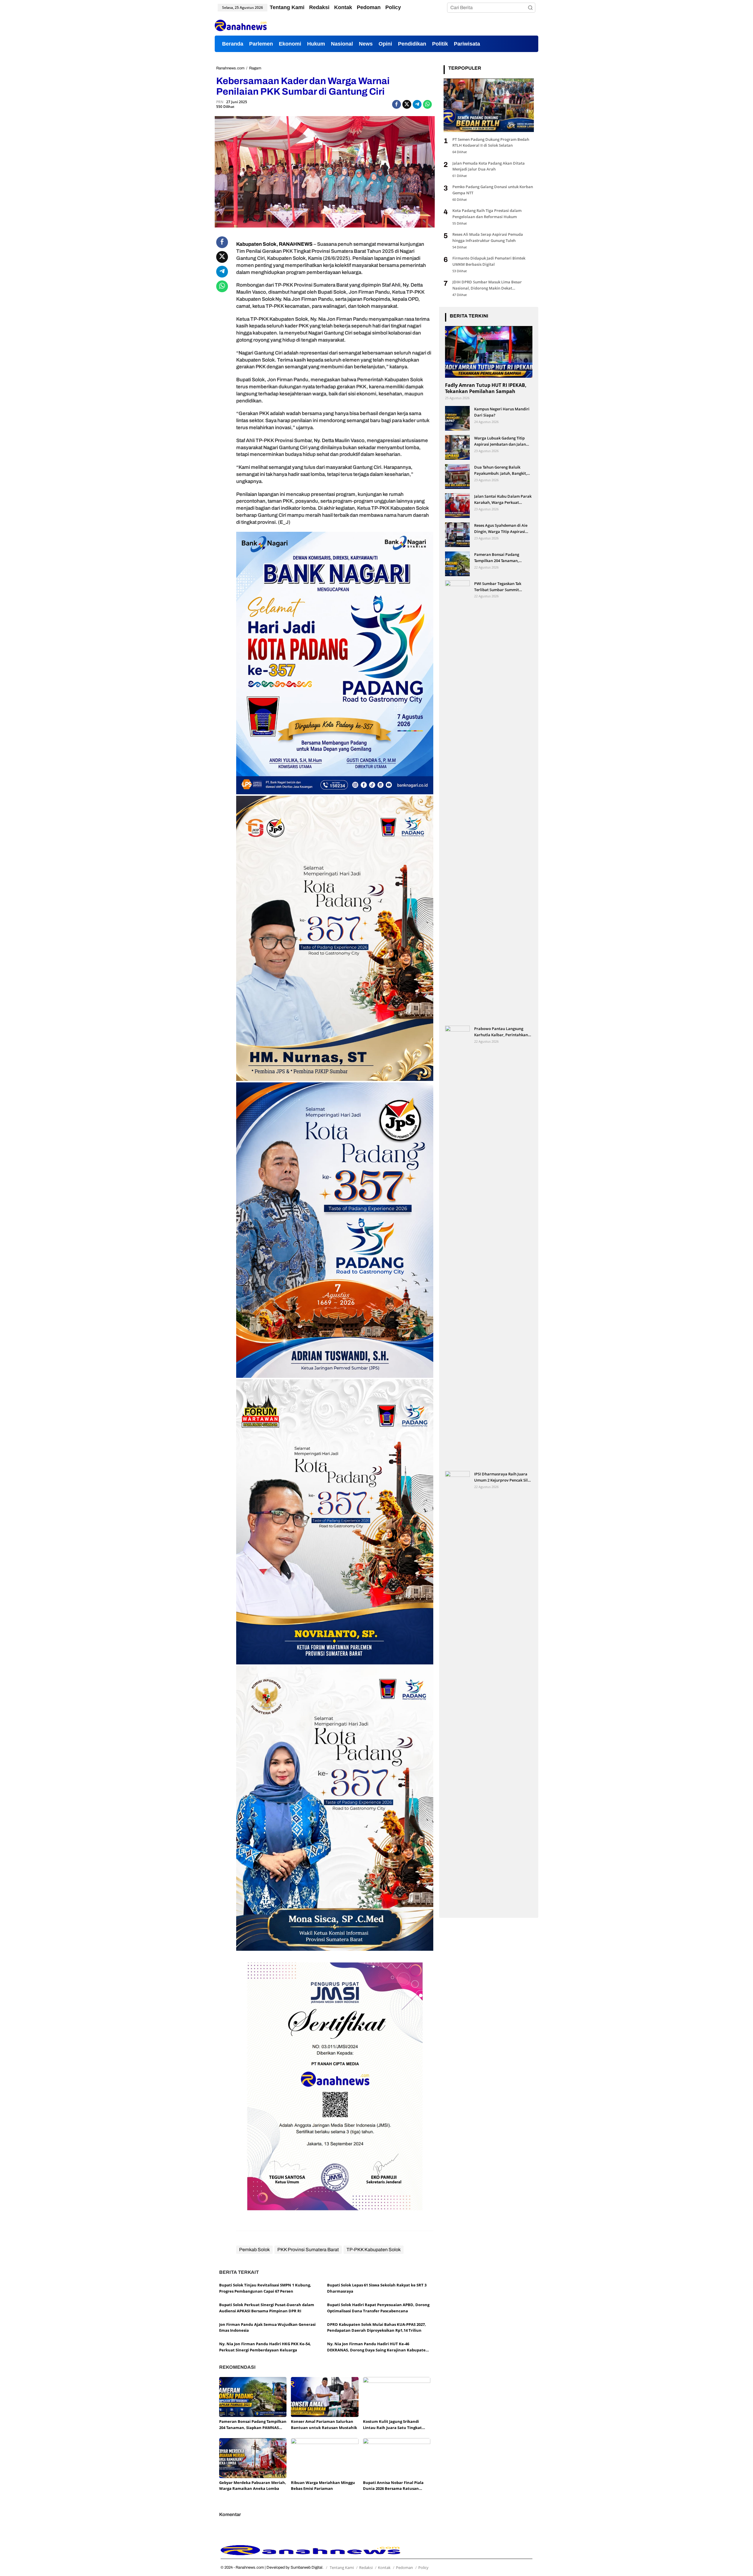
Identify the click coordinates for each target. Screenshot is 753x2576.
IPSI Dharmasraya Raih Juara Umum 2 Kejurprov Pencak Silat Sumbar (503, 1477)
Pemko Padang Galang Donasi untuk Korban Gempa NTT (493, 190)
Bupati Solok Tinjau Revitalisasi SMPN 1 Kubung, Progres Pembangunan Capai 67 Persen (265, 2288)
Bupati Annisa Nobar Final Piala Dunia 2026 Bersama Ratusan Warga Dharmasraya (393, 2486)
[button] (530, 8)
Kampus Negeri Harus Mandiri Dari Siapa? (502, 412)
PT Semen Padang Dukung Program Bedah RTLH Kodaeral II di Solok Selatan (491, 142)
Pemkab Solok (254, 2250)
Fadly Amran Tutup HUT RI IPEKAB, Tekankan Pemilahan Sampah (486, 388)
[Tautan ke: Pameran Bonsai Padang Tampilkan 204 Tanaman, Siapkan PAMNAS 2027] (457, 563)
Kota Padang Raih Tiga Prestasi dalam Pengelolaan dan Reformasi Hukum (487, 214)
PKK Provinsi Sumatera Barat (308, 2250)
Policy (423, 2567)
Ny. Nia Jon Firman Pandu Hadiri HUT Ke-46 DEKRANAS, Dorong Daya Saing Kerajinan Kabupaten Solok (378, 2347)
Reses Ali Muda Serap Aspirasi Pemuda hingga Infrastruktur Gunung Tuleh (488, 237)
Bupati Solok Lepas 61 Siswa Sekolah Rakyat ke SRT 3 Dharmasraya (377, 2288)
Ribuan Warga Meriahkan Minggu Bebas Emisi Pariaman (323, 2486)
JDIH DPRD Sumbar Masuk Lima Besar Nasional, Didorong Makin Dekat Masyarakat (487, 285)
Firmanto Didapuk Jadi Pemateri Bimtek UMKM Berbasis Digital (489, 261)
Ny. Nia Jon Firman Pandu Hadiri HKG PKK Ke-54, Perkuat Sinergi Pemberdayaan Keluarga (265, 2347)
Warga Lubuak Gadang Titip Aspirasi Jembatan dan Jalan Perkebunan (500, 441)
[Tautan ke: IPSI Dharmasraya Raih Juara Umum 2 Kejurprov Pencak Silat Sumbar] (457, 1691)
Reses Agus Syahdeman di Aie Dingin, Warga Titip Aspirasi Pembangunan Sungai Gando (501, 528)
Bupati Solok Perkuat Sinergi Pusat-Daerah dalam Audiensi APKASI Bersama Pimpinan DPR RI (267, 2308)
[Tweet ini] (407, 104)
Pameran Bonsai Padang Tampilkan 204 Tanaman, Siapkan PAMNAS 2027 (253, 2425)
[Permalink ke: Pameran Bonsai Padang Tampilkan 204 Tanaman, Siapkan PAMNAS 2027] (253, 2397)
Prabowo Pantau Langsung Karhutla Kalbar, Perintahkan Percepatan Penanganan (501, 1032)
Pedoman (404, 2567)
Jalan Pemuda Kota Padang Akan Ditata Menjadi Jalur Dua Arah (489, 166)
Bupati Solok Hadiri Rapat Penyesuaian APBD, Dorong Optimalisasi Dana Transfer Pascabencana (378, 2308)
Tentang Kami (342, 2567)
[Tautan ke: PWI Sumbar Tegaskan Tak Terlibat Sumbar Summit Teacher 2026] (457, 801)
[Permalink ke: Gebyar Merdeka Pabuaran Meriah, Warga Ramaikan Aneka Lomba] (253, 2458)
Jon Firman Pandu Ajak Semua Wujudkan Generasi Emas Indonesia (267, 2327)
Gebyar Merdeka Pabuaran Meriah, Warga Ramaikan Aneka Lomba (253, 2486)
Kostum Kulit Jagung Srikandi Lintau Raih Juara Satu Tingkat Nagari (392, 2425)
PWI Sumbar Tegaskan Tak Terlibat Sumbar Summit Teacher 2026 (498, 587)
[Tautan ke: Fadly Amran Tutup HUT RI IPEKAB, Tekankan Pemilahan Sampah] (489, 352)
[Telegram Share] (417, 104)
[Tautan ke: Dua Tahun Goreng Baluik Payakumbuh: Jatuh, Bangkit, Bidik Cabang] (457, 476)
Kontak (384, 2567)
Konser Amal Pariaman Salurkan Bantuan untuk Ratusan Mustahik (324, 2424)
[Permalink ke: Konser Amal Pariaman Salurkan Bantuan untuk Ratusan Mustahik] (325, 2397)
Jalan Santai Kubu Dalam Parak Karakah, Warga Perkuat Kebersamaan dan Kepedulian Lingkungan (503, 499)
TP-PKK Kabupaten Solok (374, 2250)
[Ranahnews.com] (241, 25)
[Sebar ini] (397, 104)
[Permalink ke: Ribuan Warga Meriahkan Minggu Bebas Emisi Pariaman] (325, 2458)
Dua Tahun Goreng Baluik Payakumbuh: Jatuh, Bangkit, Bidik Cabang (500, 470)
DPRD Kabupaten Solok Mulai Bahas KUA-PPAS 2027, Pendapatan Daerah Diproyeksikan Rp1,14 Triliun (376, 2327)
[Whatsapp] (427, 104)
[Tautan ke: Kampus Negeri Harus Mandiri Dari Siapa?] (457, 418)
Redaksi (366, 2567)
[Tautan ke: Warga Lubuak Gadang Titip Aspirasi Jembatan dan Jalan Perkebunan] (457, 447)
